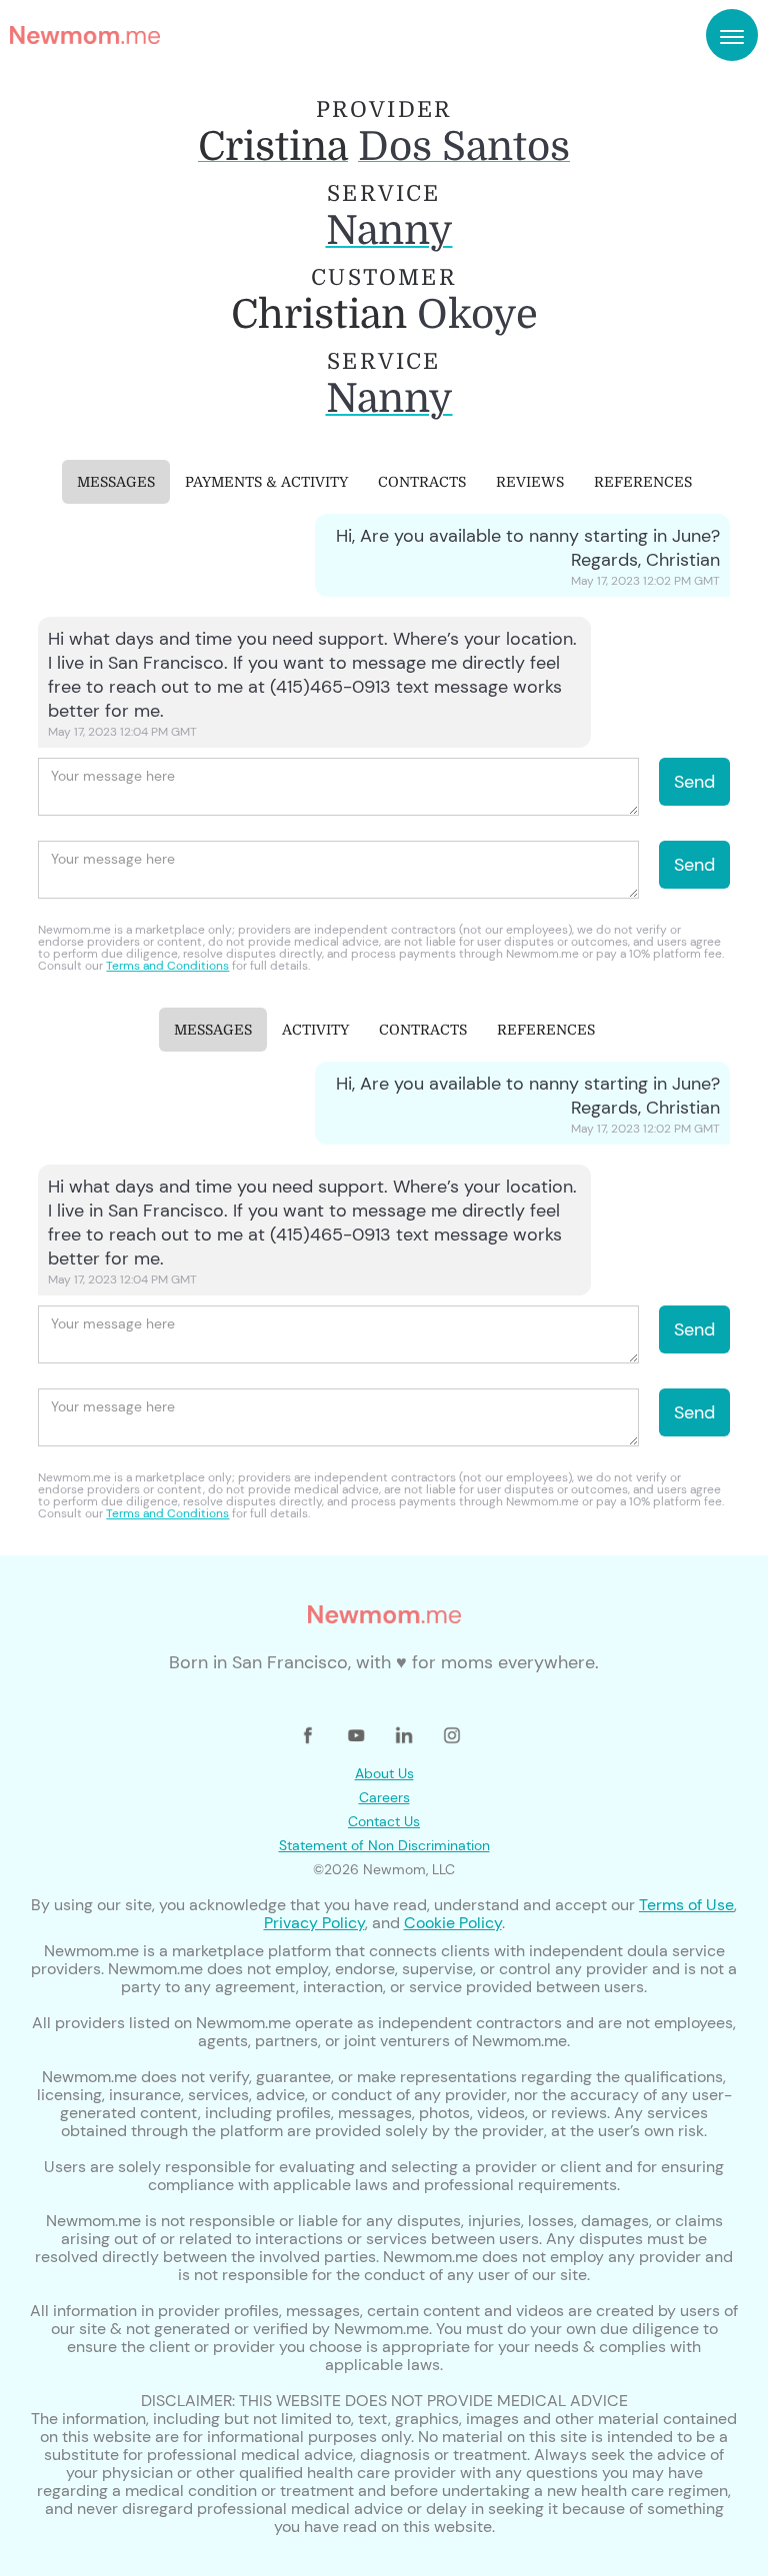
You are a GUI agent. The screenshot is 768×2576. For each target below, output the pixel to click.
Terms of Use (686, 1905)
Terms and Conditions (167, 966)
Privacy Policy (314, 1923)
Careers (384, 1797)
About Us (384, 1773)
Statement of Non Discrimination (384, 1845)
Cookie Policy (453, 1923)
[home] (85, 35)
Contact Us (384, 1821)
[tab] (116, 482)
